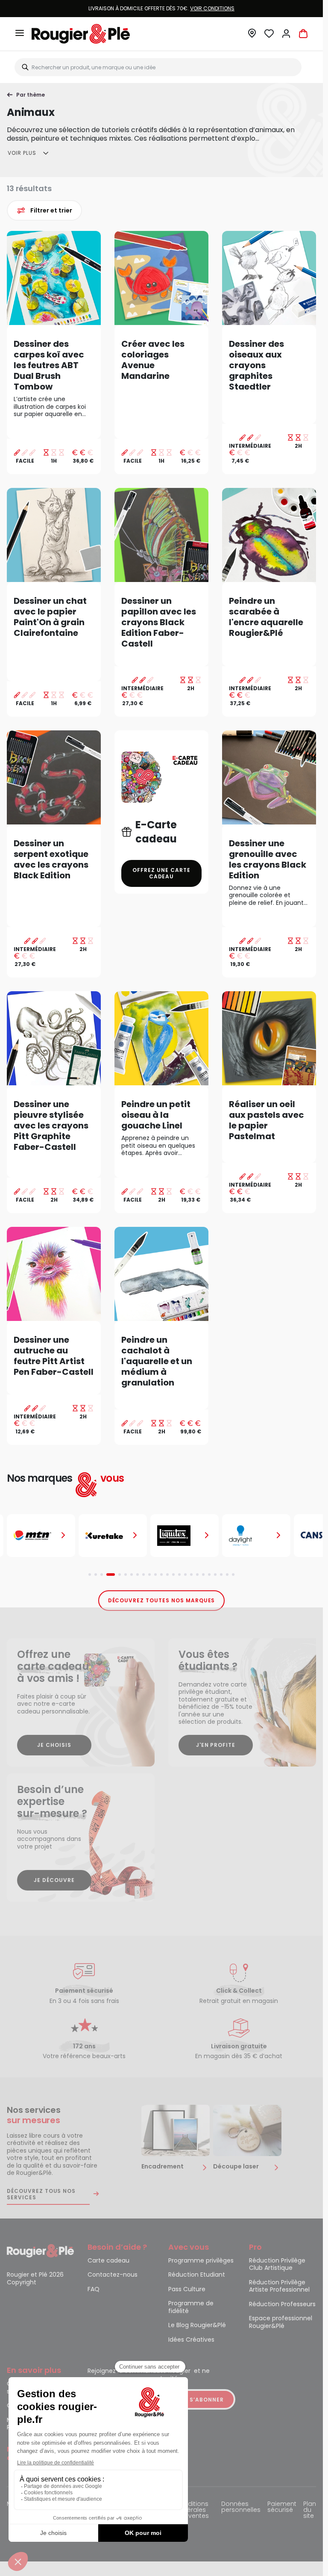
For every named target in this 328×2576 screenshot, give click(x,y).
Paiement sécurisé (282, 2507)
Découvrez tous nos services (41, 2194)
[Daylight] (184, 1536)
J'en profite (216, 1745)
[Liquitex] (113, 1536)
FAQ (94, 2289)
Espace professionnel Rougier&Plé (281, 2322)
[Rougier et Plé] (40, 2250)
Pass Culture (187, 2289)
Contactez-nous (113, 2275)
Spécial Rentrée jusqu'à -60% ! (161, 8)
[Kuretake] (41, 1536)
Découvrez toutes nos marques (162, 1600)
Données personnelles (241, 2507)
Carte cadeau (108, 2261)
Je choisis (54, 1745)
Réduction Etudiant (197, 2275)
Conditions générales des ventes (192, 2510)
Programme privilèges (201, 2261)
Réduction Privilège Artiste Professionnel (279, 2286)
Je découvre (54, 1880)
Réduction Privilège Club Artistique (277, 2265)
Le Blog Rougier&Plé (197, 2325)
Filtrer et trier (51, 210)
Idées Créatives (191, 2340)
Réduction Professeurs (282, 2304)
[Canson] (256, 1536)
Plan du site (310, 2510)
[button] (252, 36)
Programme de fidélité (191, 2307)
